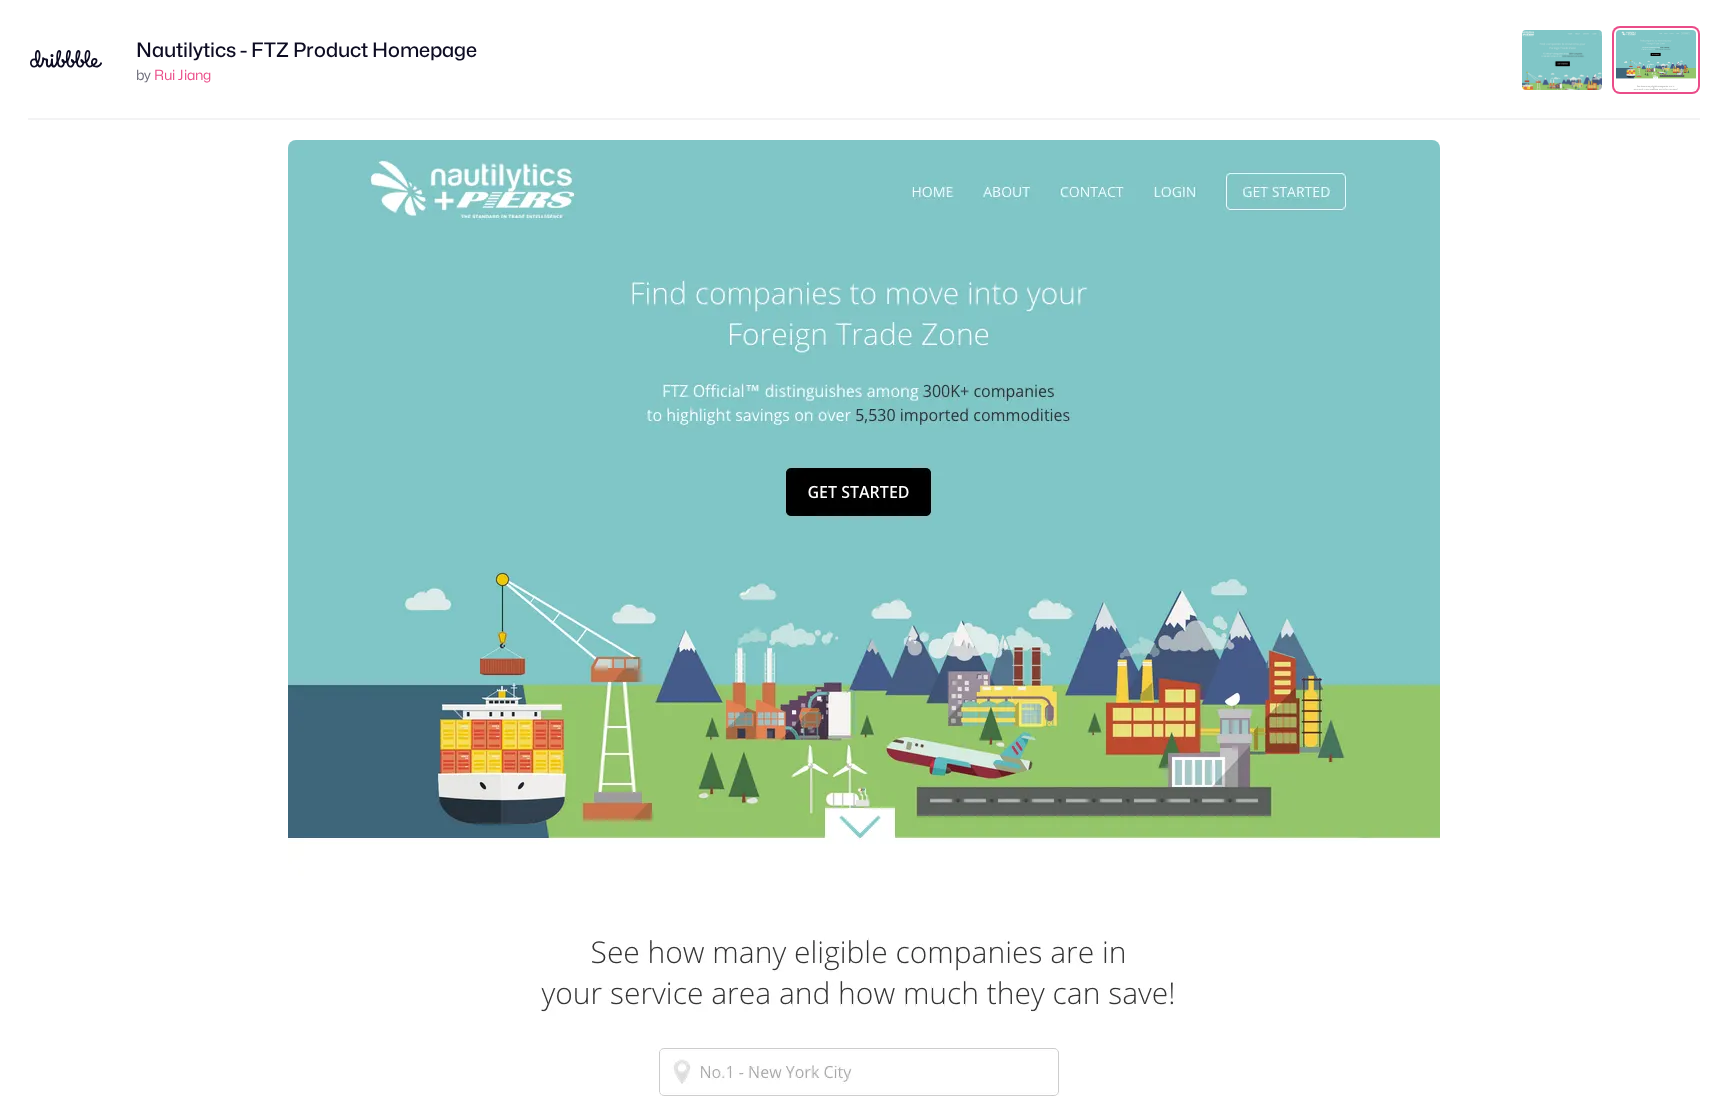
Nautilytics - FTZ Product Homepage (306, 50)
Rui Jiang (182, 74)
